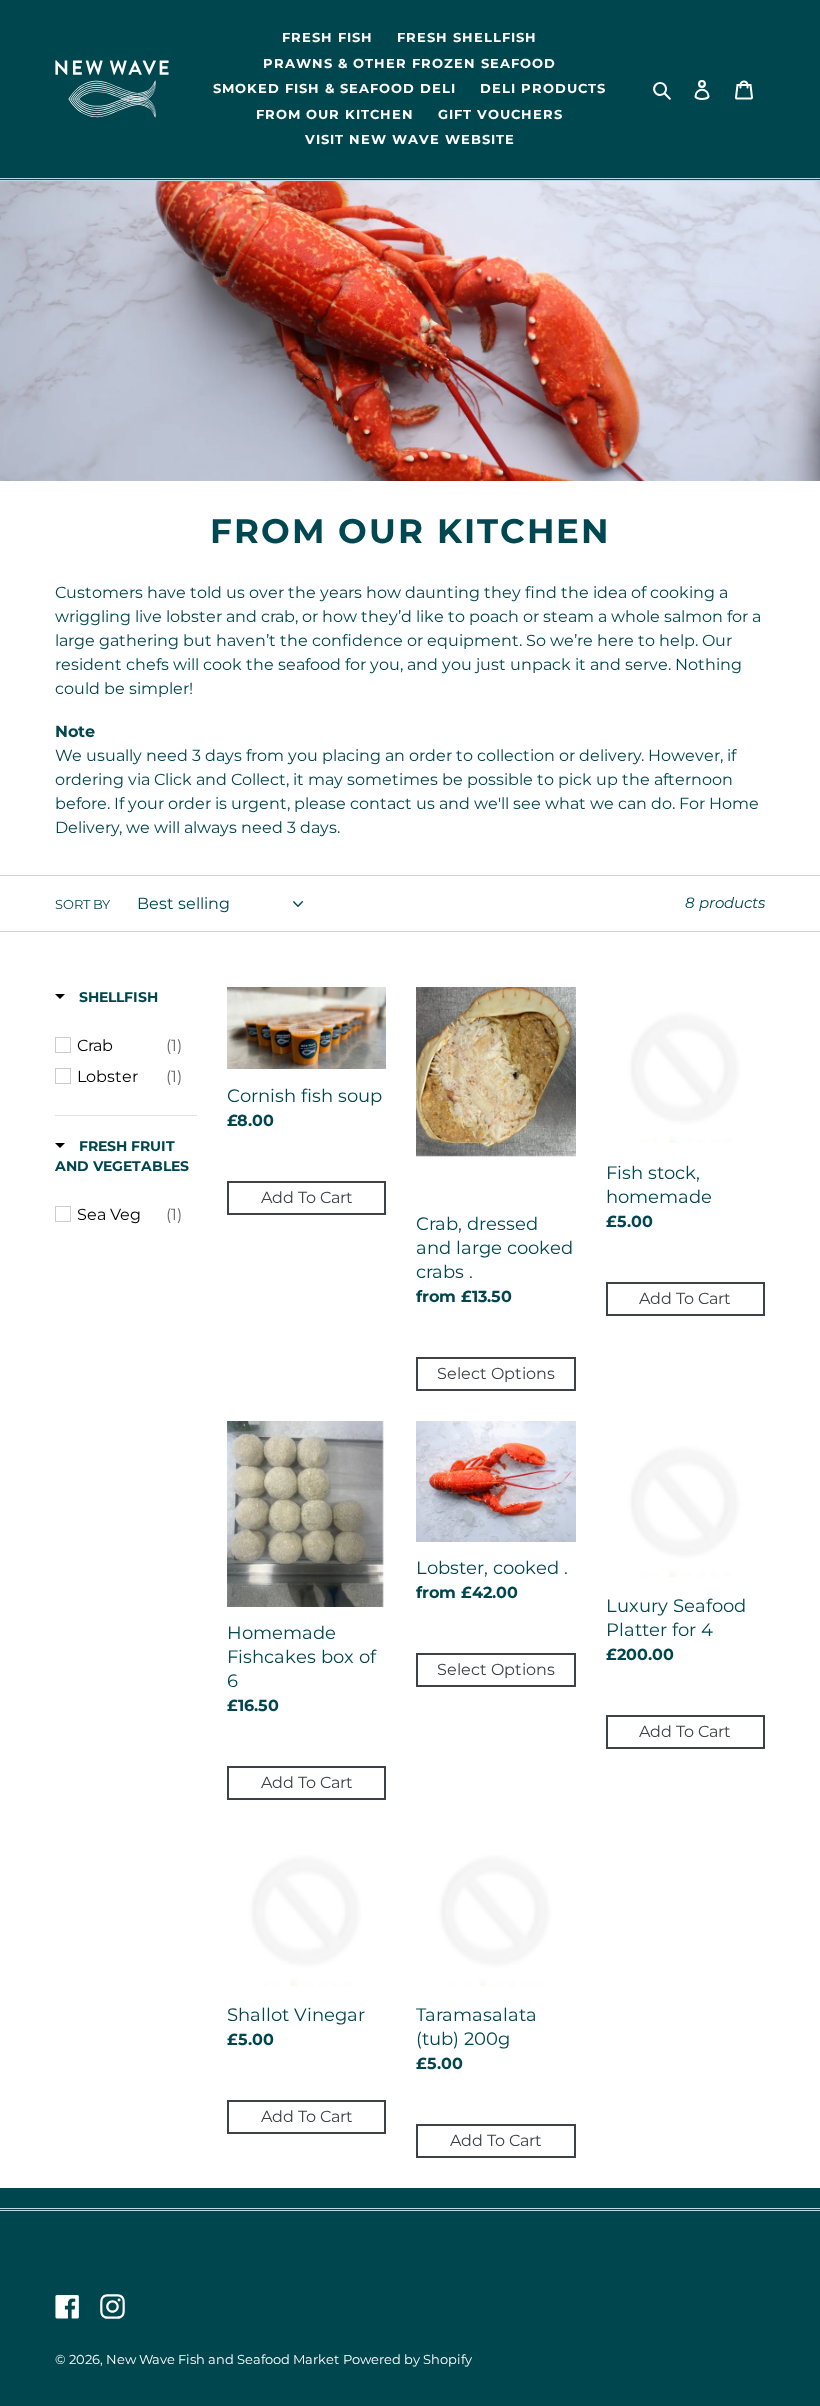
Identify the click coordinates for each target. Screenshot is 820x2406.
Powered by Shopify (407, 2359)
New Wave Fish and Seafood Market (222, 2359)
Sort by (82, 904)
